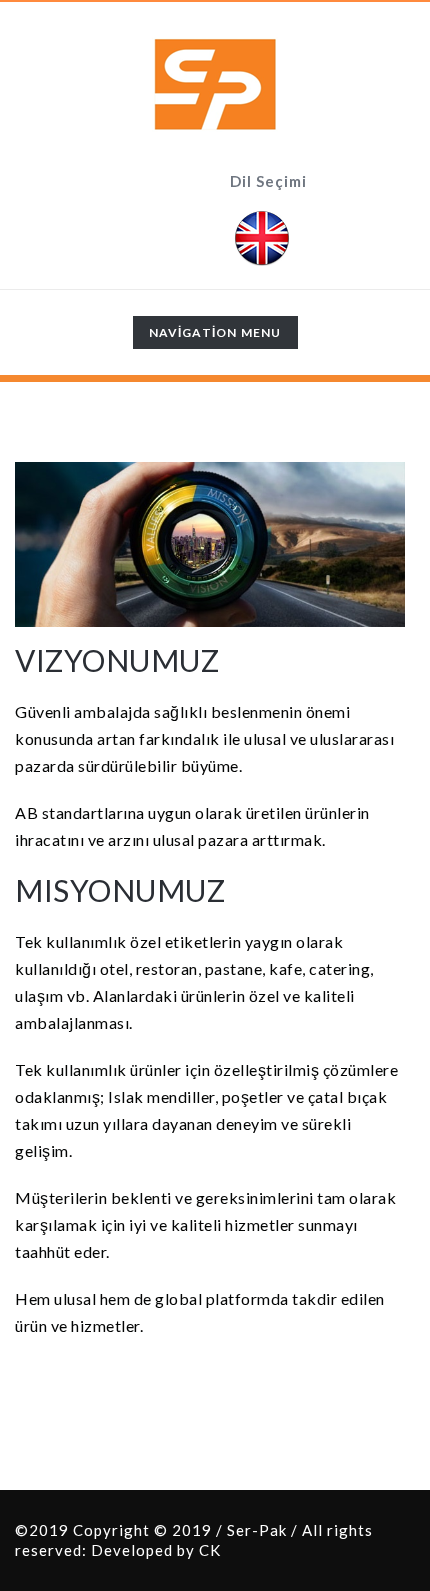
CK (210, 1550)
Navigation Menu (215, 336)
